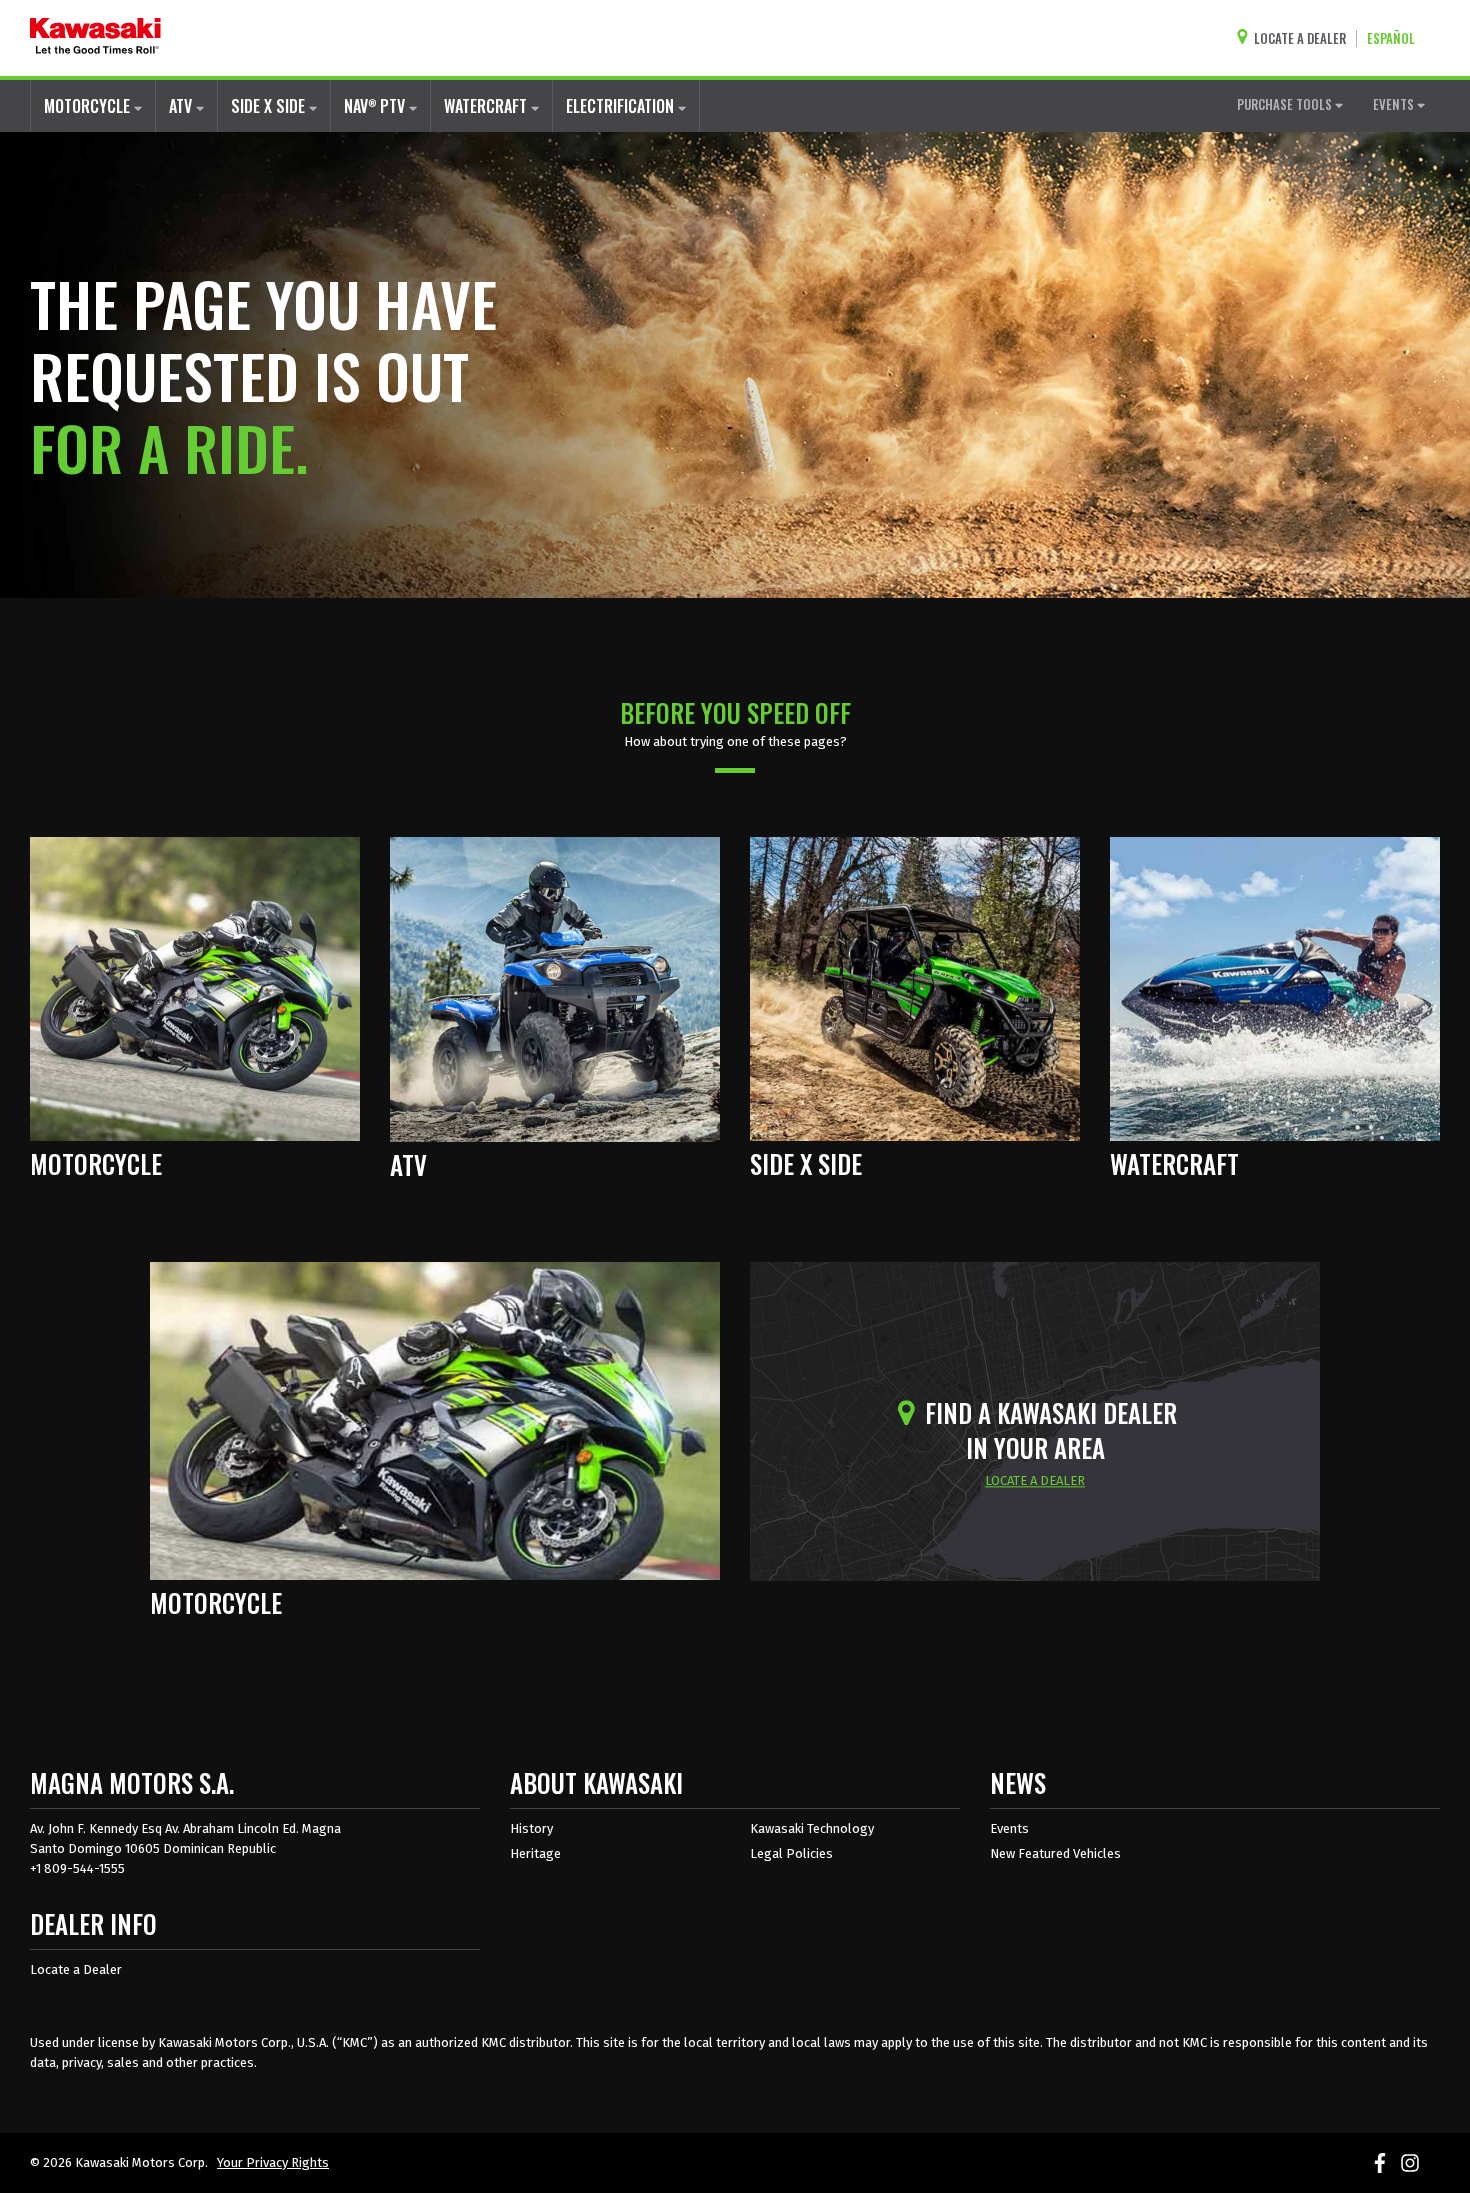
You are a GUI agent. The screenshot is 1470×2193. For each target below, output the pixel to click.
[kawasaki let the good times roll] (95, 38)
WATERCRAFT (487, 106)
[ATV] (555, 988)
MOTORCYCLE (89, 106)
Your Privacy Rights (273, 2162)
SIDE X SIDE (270, 106)
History (531, 1828)
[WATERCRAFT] (1275, 987)
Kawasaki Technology (812, 1828)
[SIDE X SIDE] (915, 987)
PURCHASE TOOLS (1286, 104)
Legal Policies (791, 1853)
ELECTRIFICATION (622, 106)
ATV (182, 106)
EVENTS (1395, 104)
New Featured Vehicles (1055, 1853)
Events (1009, 1828)
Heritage (535, 1853)
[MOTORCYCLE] (195, 987)
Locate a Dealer (76, 1969)
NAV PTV (376, 106)
